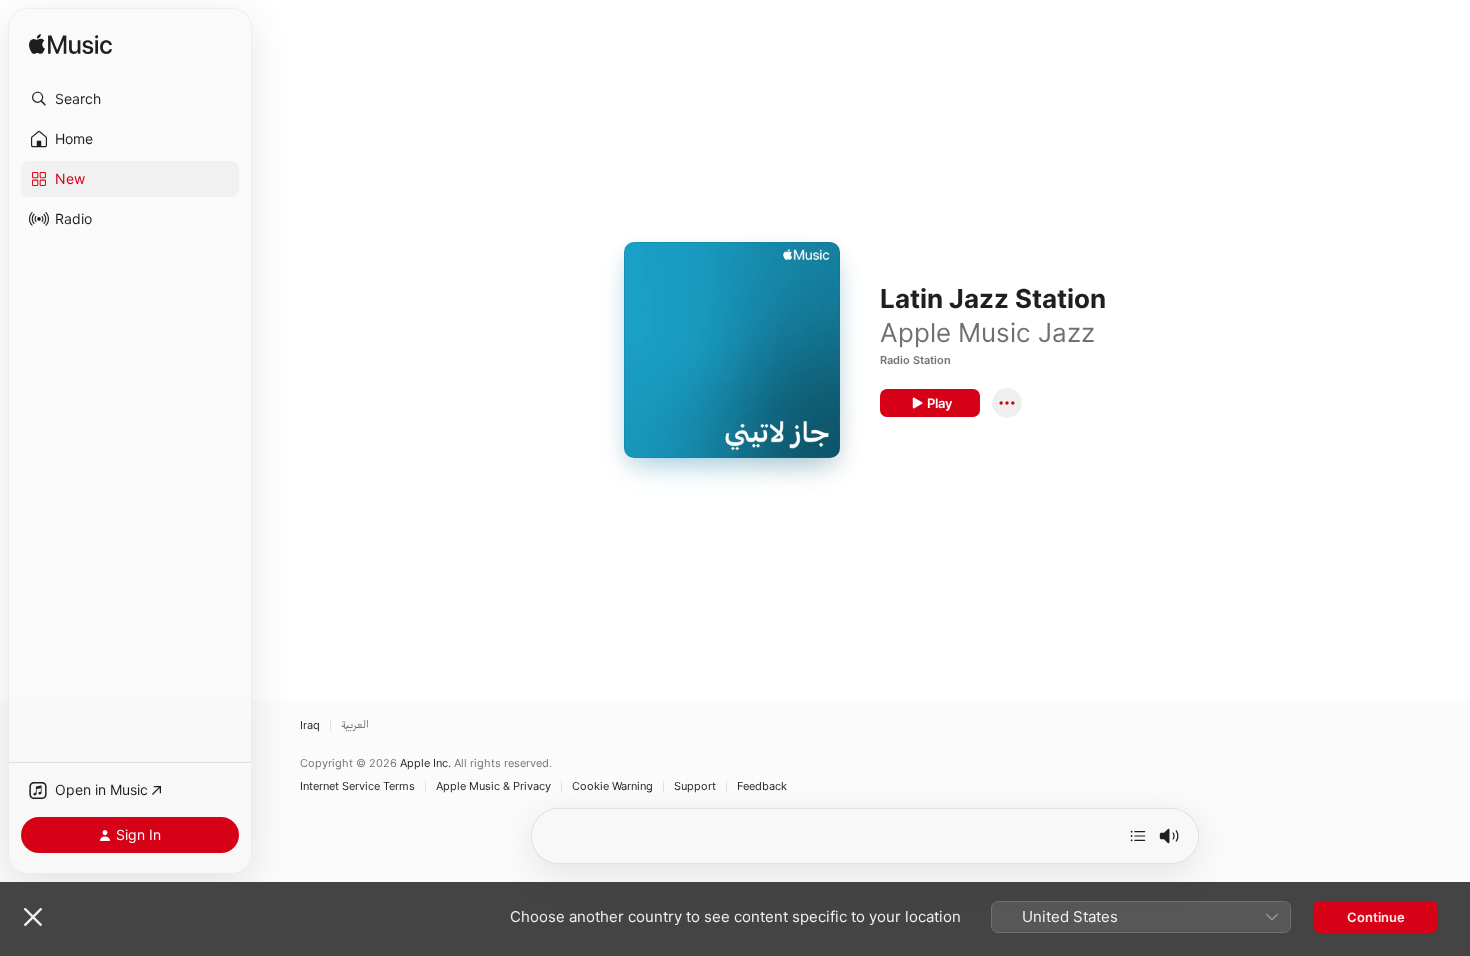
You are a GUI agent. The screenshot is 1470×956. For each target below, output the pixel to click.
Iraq (310, 725)
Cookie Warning (612, 786)
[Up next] (1138, 836)
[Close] (33, 917)
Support (695, 786)
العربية (355, 725)
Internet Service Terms (357, 786)
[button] (130, 99)
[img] (70, 45)
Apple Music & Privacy (493, 786)
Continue (1376, 917)
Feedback (762, 786)
